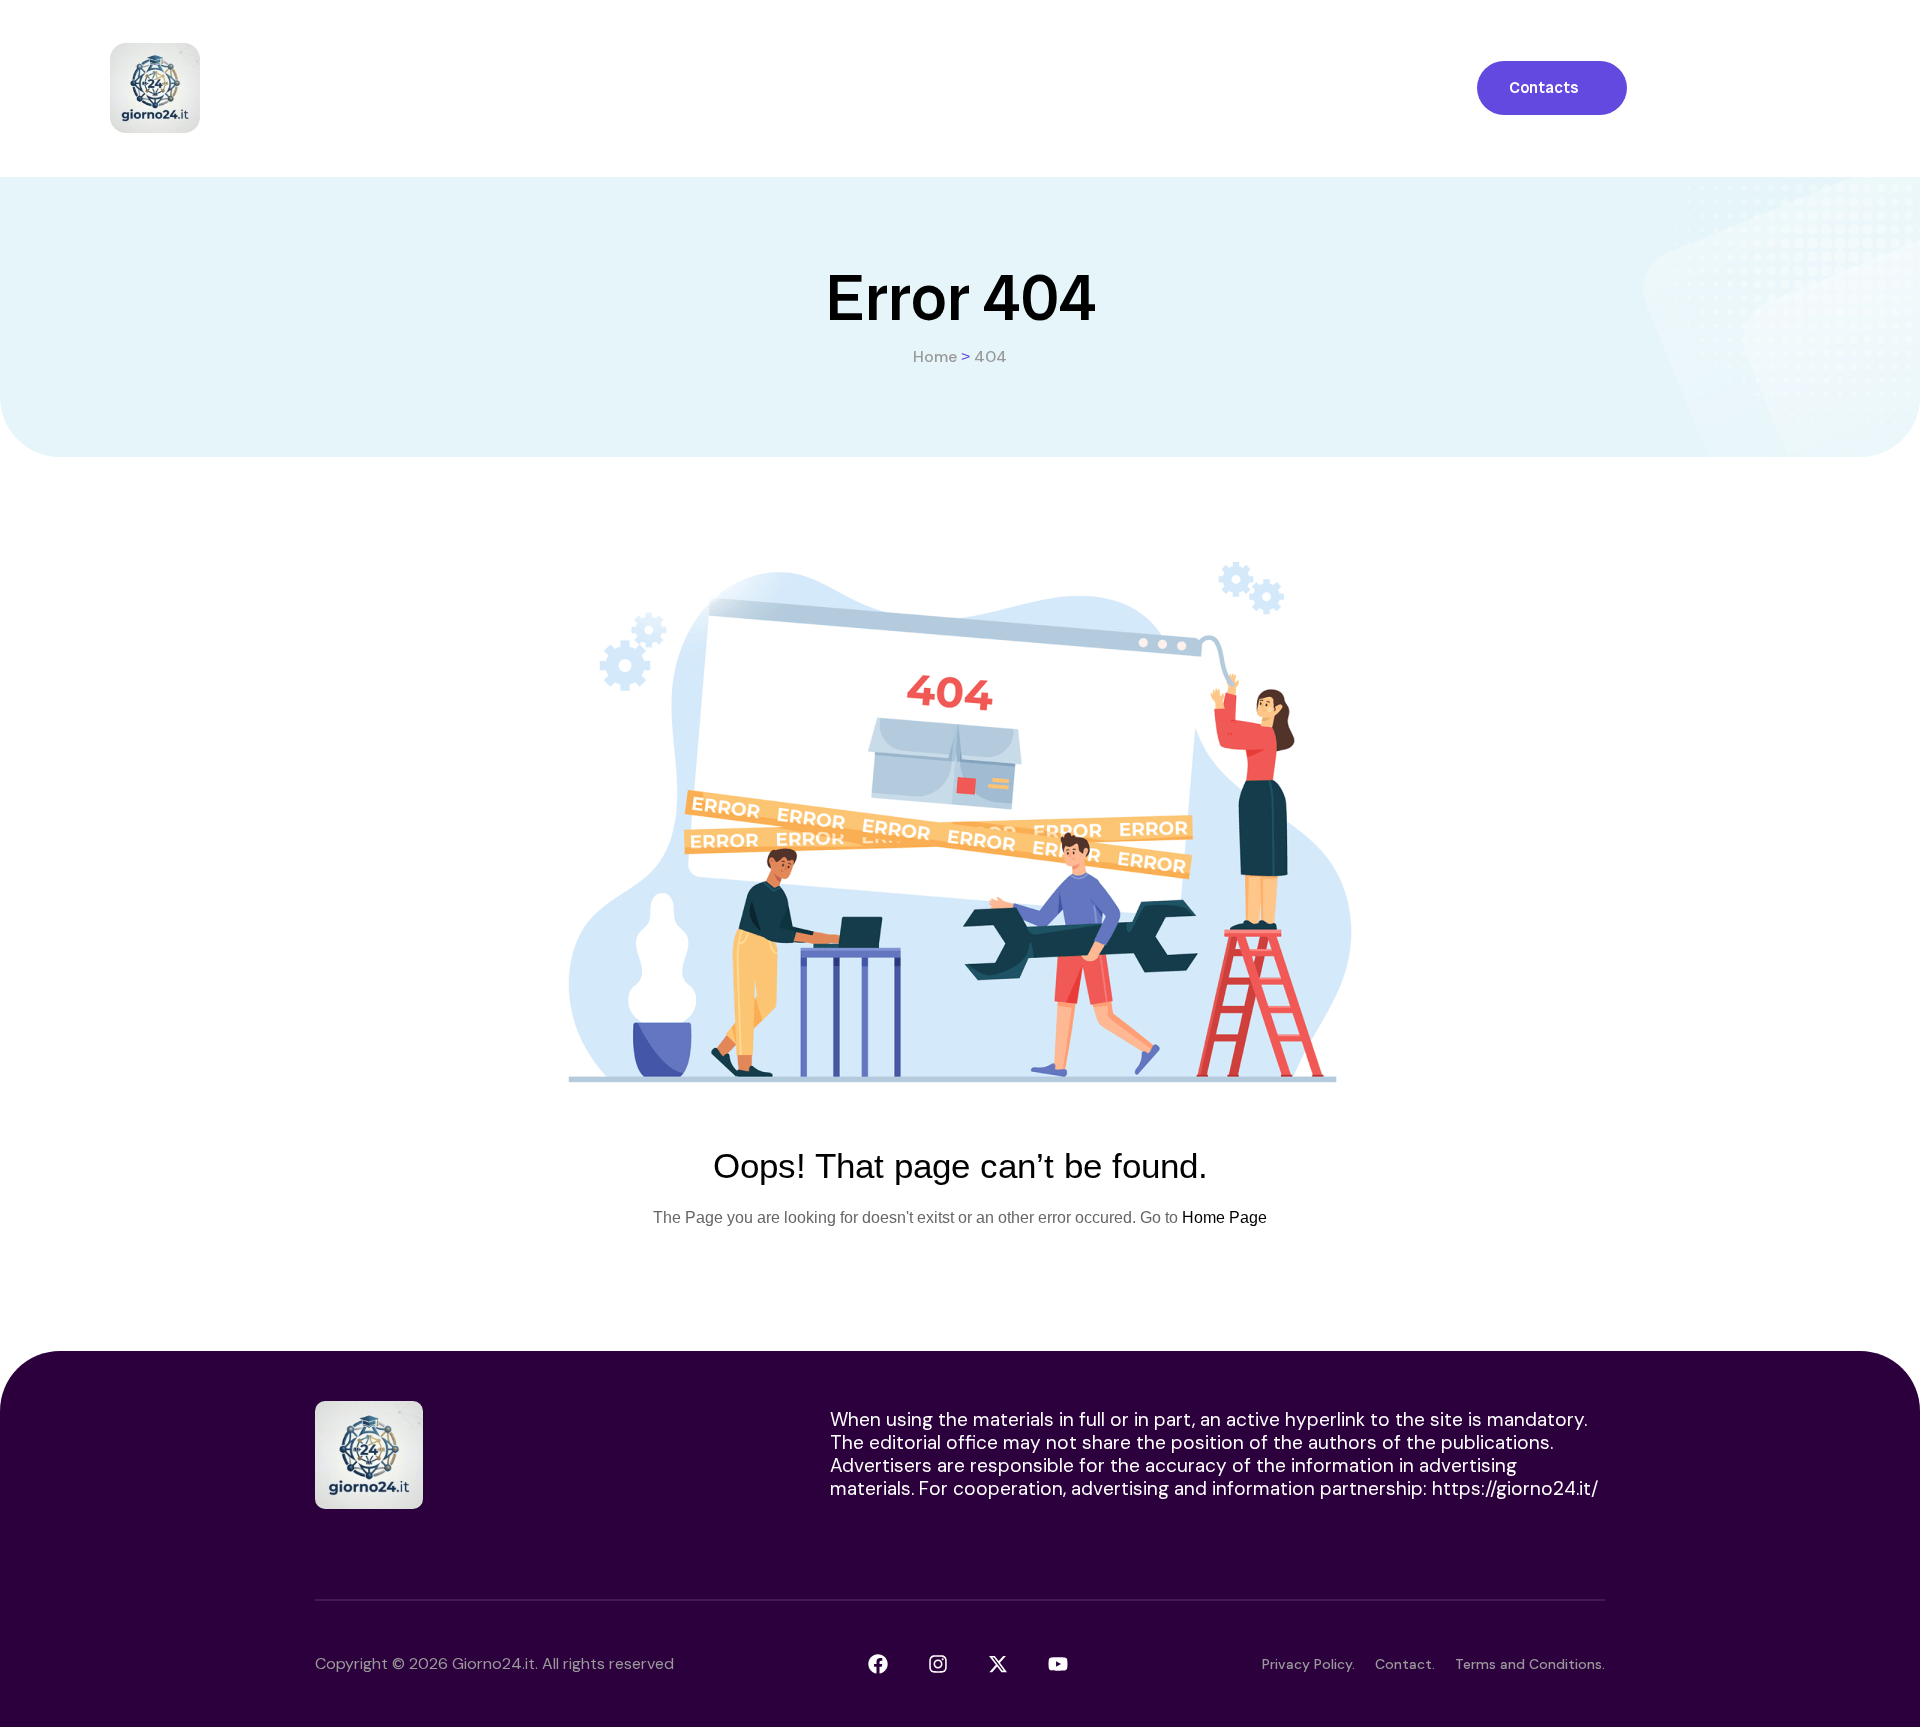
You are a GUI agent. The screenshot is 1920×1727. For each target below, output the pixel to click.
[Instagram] (938, 1664)
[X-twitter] (998, 1664)
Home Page (1224, 1217)
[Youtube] (1058, 1664)
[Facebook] (878, 1664)
